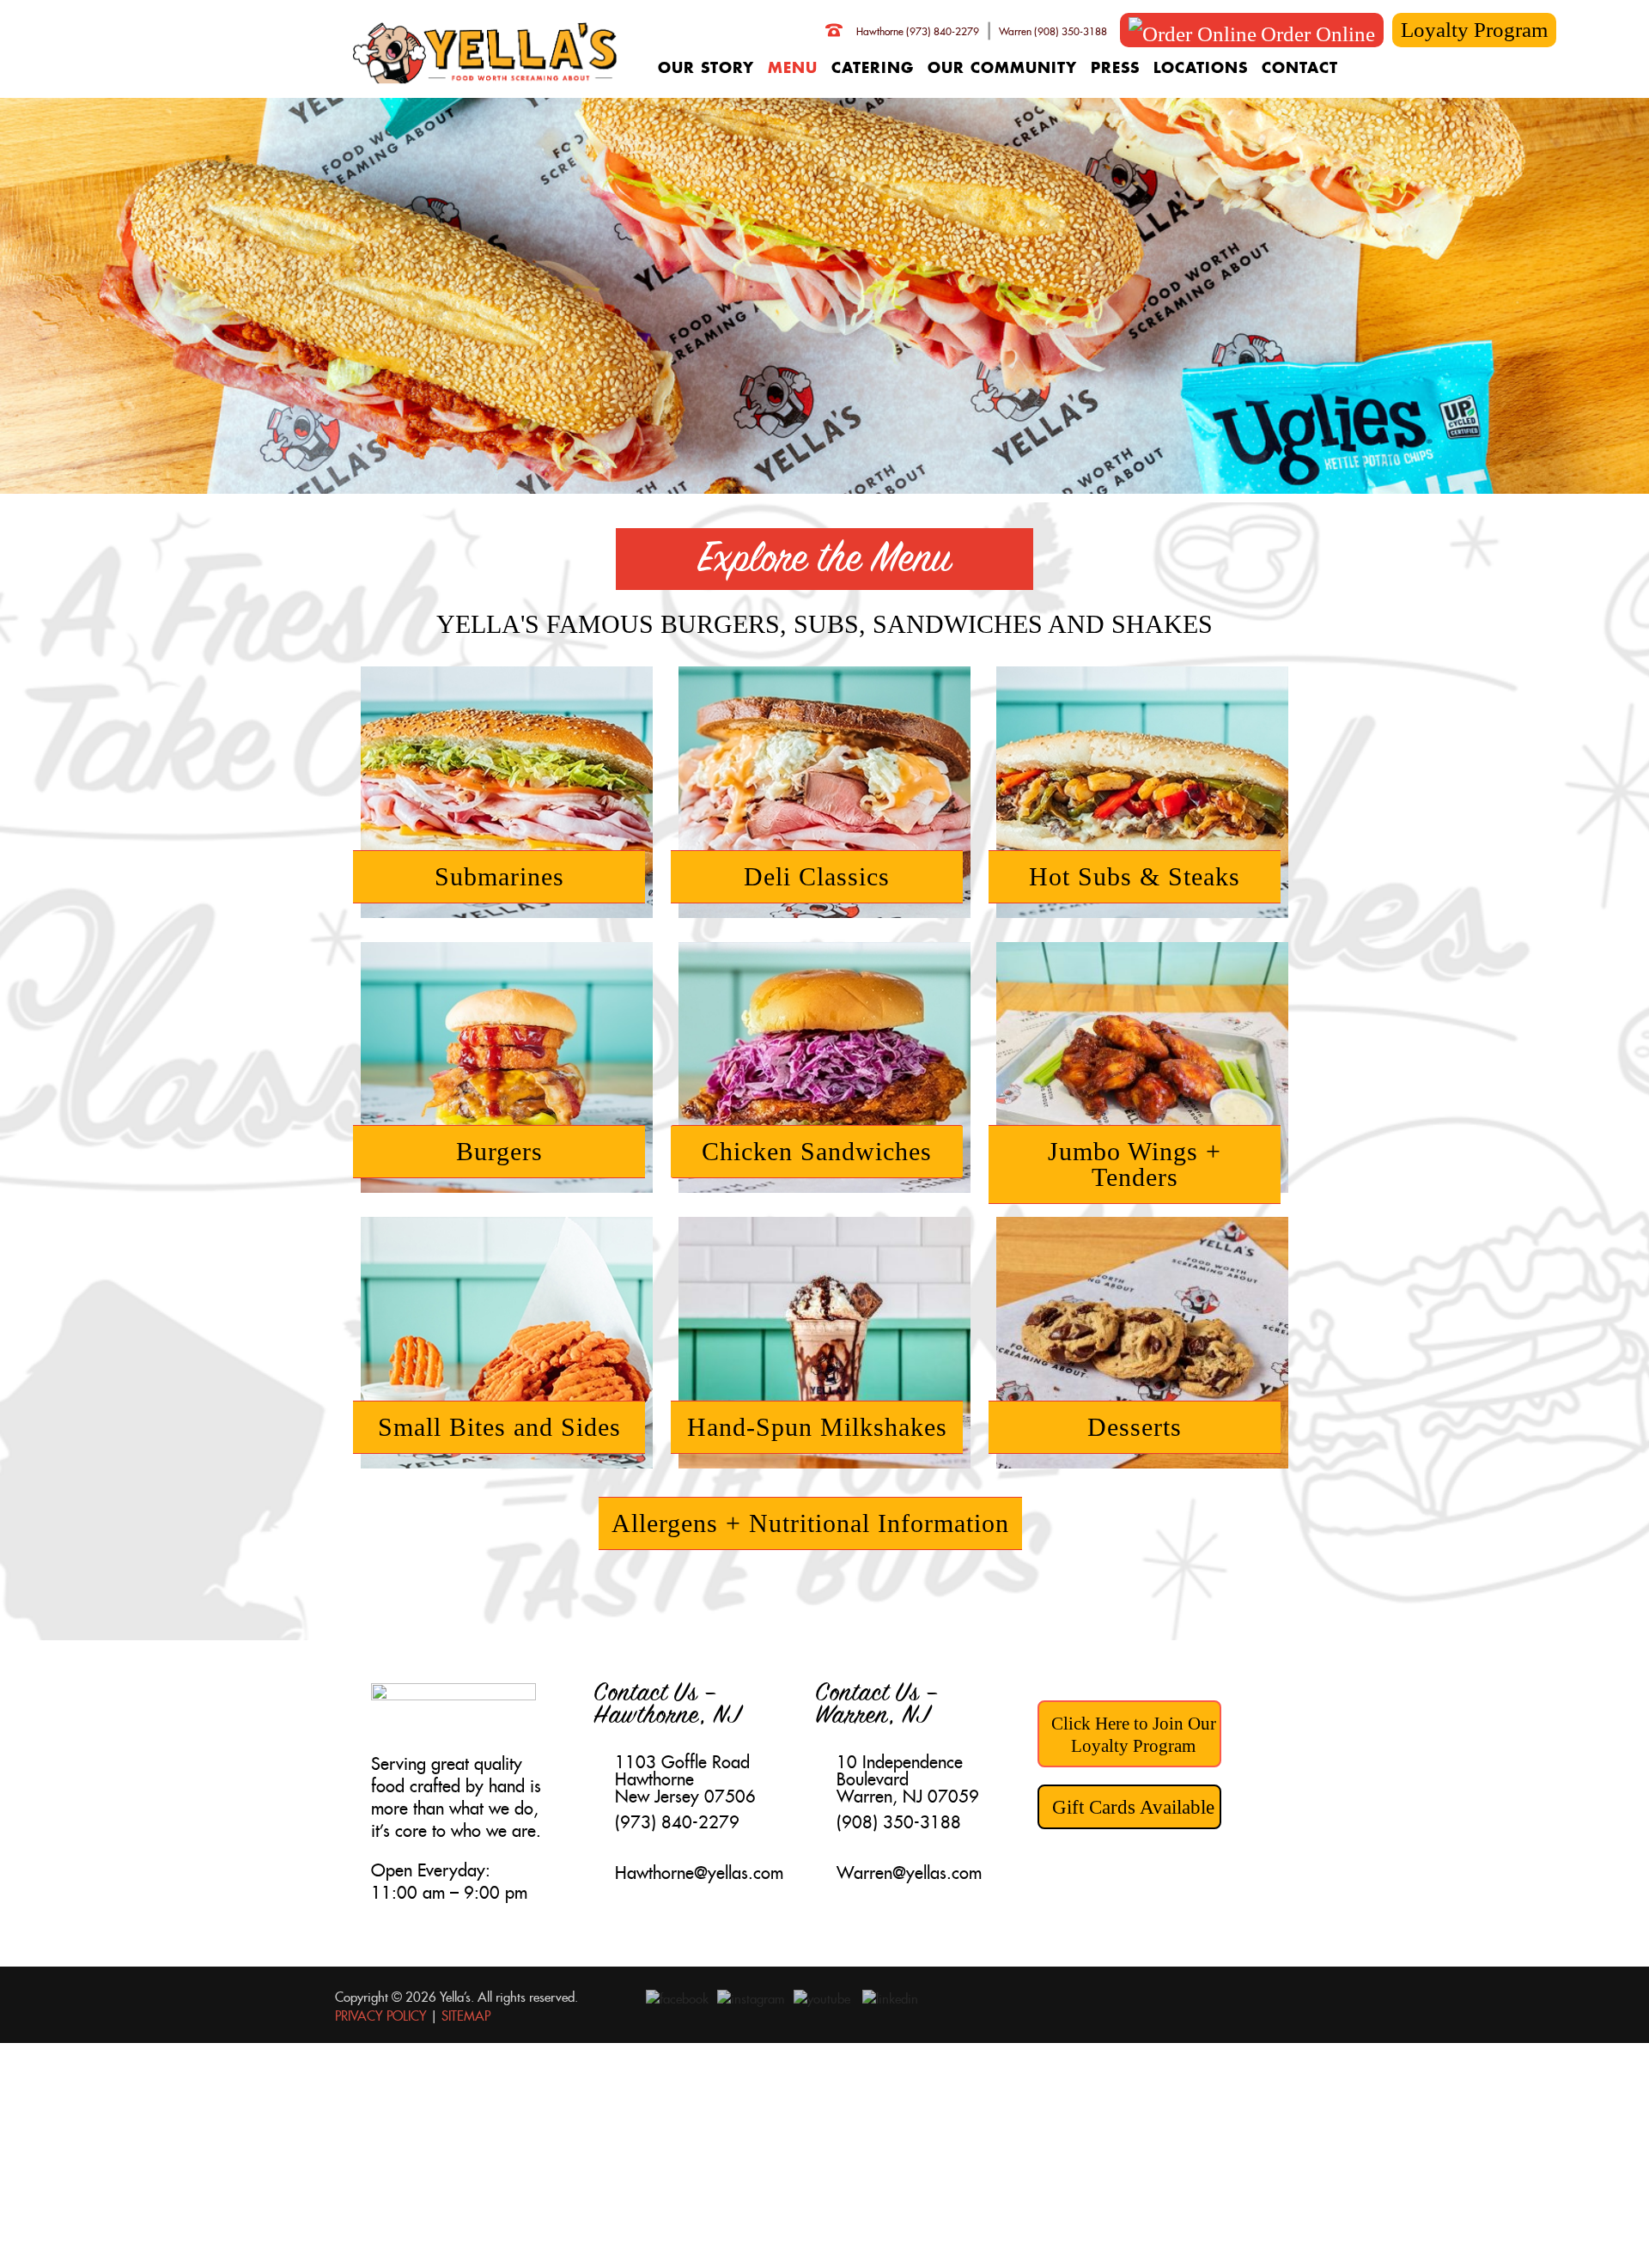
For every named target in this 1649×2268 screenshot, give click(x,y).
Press (1115, 67)
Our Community (1002, 67)
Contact (1300, 67)
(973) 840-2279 (677, 1822)
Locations (1201, 67)
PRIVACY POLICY (381, 2016)
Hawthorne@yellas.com (699, 1873)
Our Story (706, 67)
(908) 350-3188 (899, 1822)
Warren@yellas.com (909, 1873)
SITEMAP (466, 2016)
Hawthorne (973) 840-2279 (918, 31)
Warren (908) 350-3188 (1053, 31)
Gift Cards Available (1133, 1807)
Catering (873, 67)
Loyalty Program (1474, 30)
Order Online (1318, 34)
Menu (793, 67)
